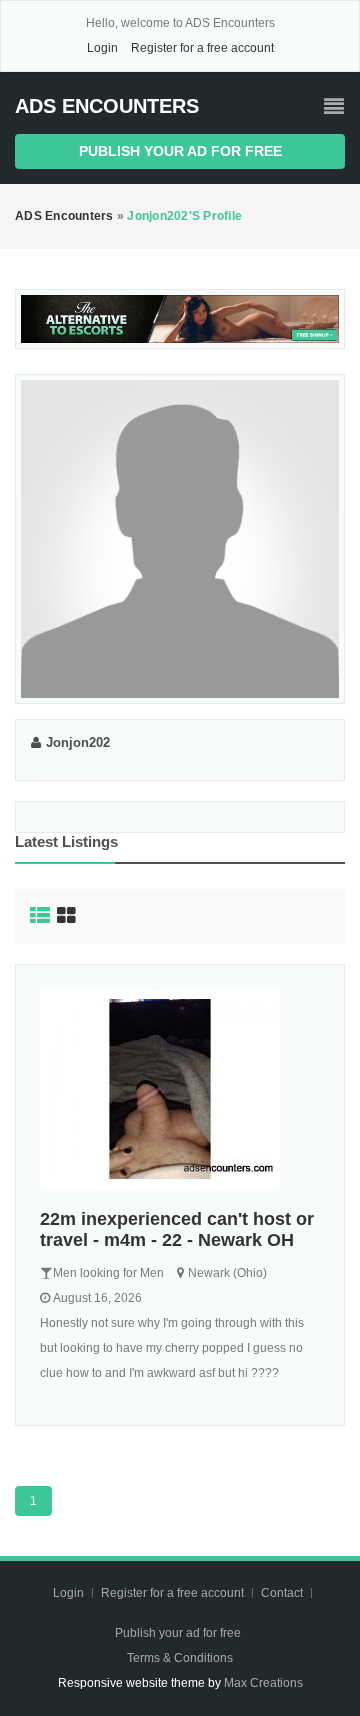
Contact (283, 1593)
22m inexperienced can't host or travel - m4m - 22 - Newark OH (177, 1229)
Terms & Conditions (180, 1658)
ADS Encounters (107, 106)
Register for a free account (202, 48)
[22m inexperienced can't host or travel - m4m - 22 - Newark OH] (180, 1089)
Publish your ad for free (180, 151)
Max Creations (263, 1683)
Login (102, 48)
